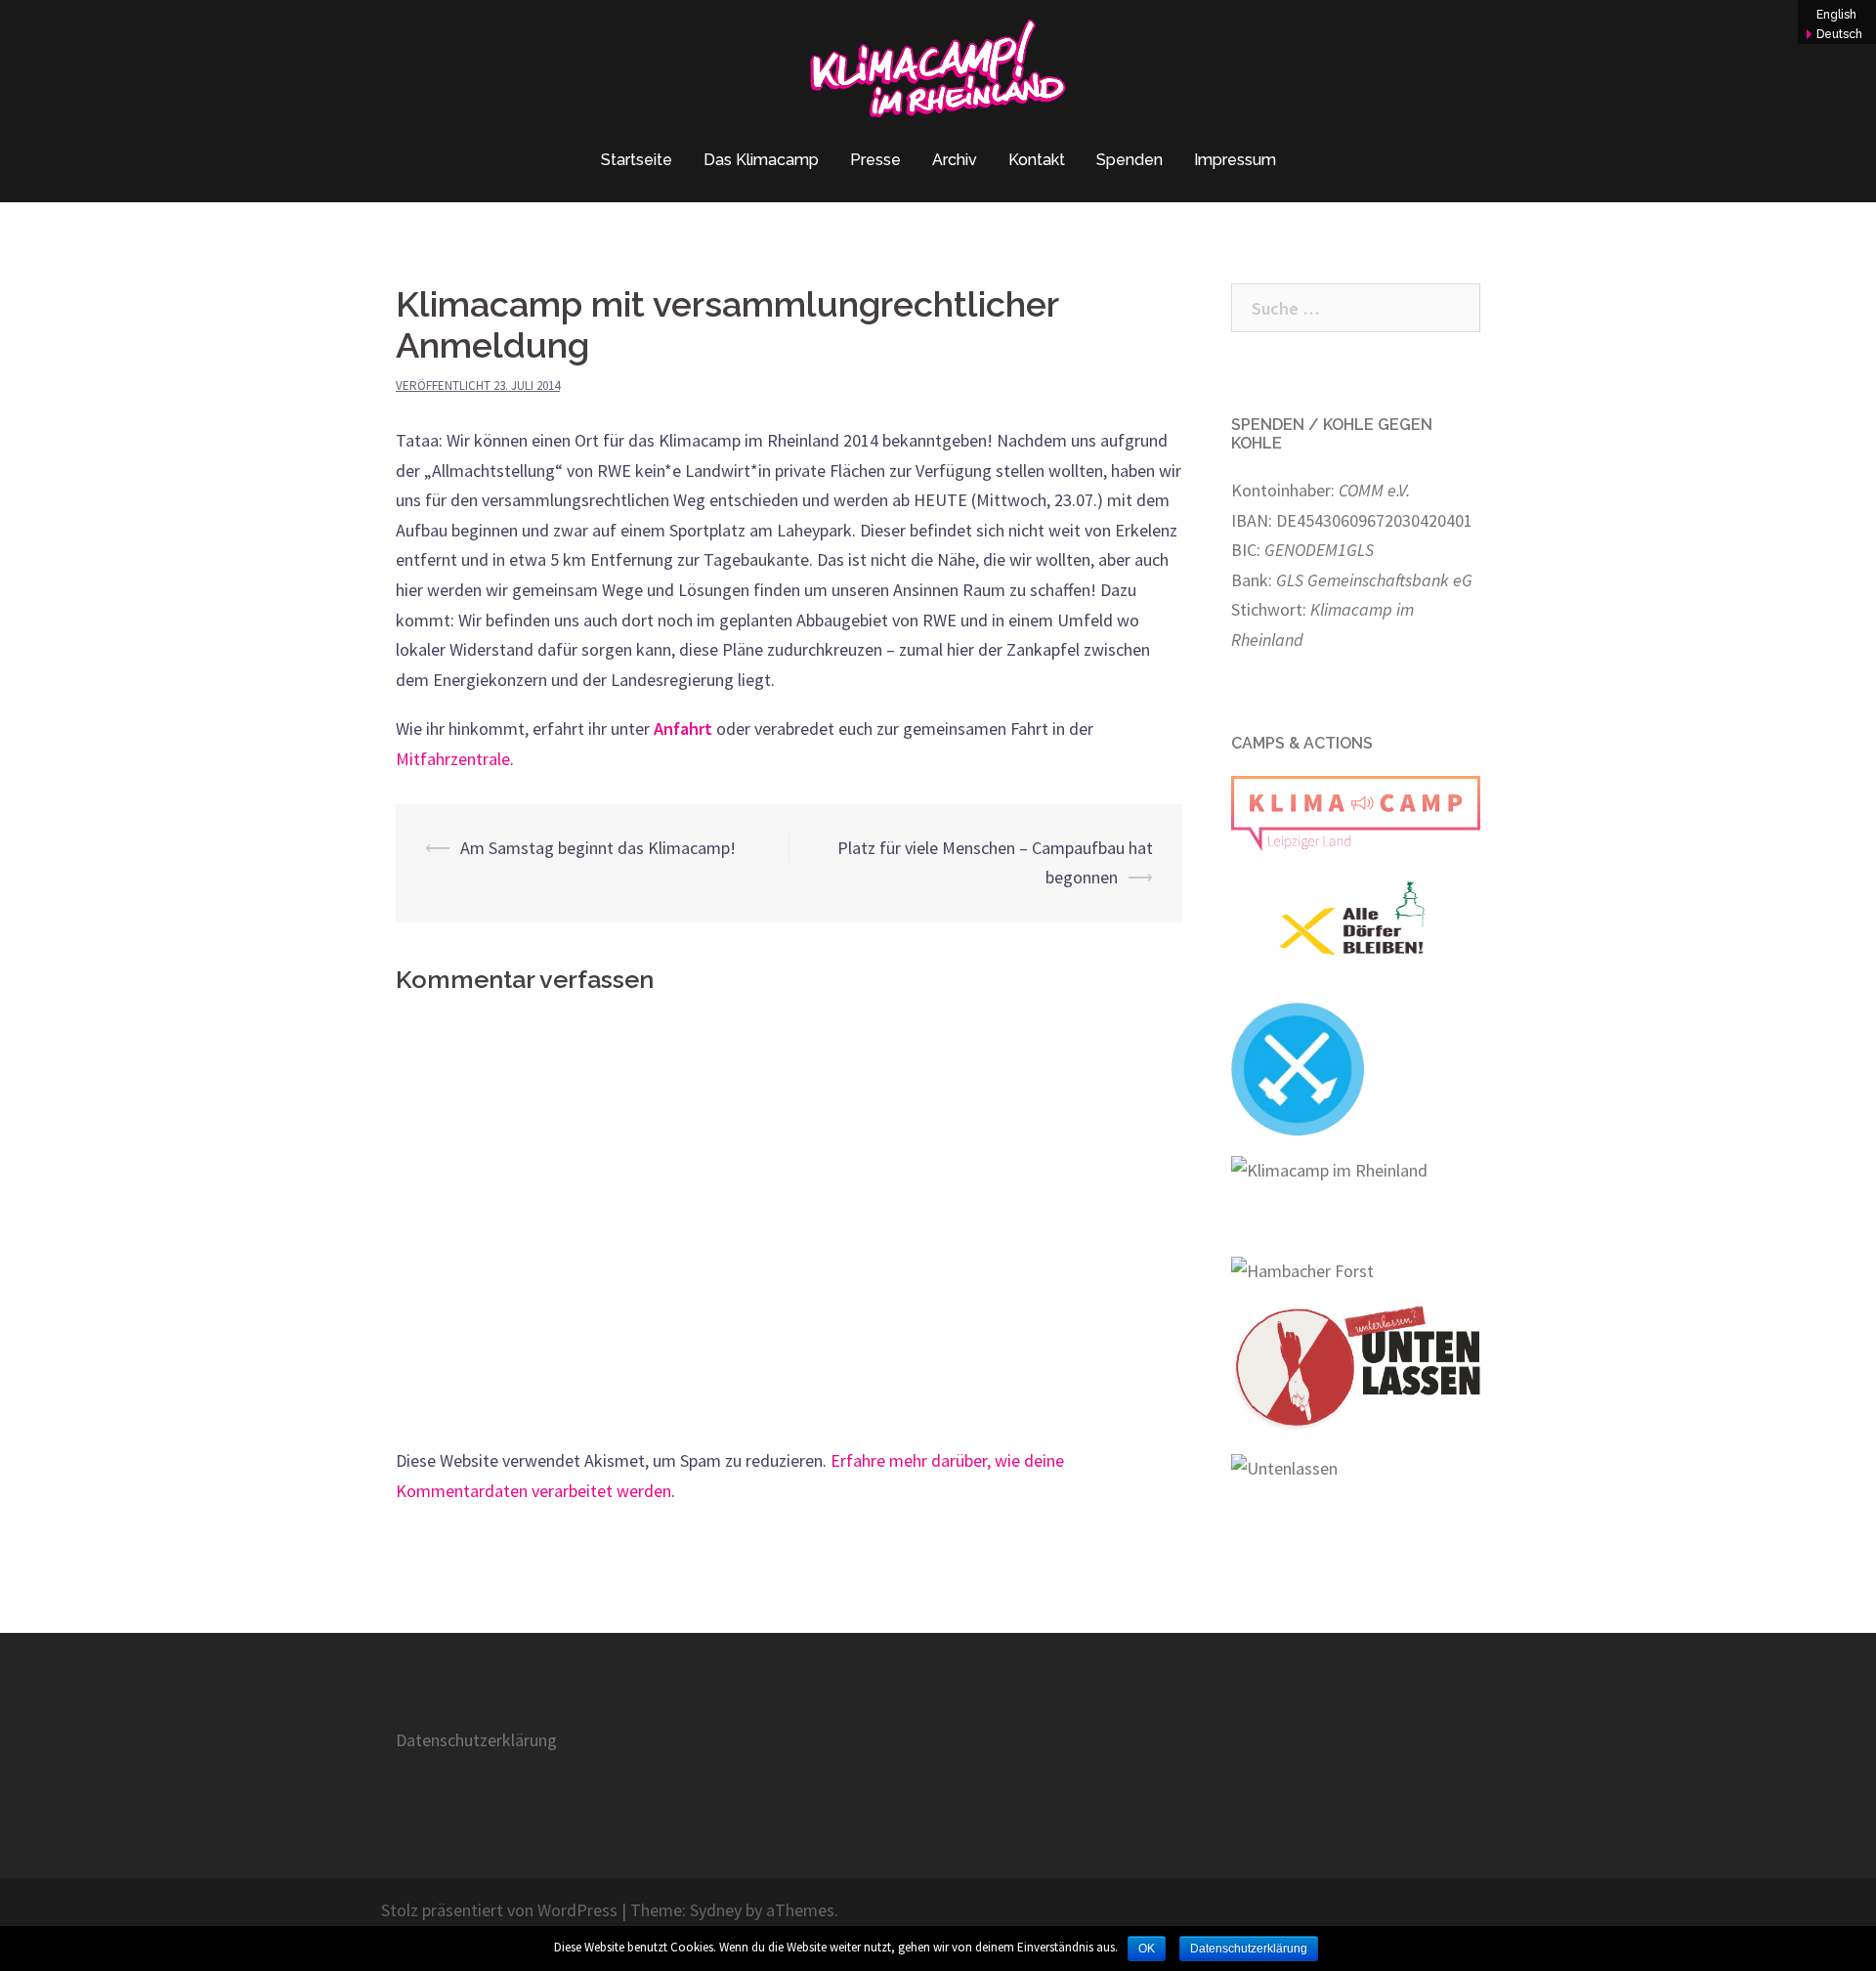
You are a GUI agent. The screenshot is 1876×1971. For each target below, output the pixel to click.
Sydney (716, 1910)
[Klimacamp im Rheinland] (938, 74)
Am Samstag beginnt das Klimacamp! (598, 848)
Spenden (1130, 160)
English (1836, 15)
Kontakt (1037, 160)
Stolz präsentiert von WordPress (499, 1910)
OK (1147, 1949)
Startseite (637, 160)
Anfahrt (683, 728)
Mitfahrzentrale (453, 759)
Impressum (1235, 160)
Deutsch (1839, 34)
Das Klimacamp (761, 160)
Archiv (955, 160)
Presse (875, 160)
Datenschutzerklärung (476, 1740)
